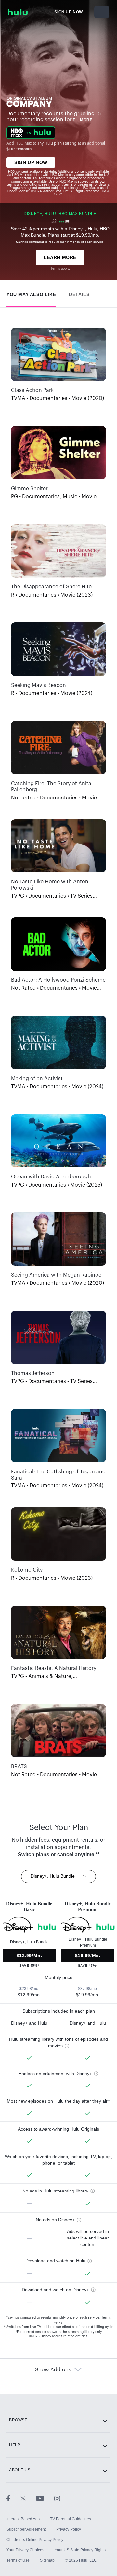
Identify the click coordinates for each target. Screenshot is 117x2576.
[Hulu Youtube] (45, 2498)
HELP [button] (15, 2445)
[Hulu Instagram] (57, 2498)
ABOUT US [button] (20, 2470)
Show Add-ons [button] (53, 2370)
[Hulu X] (28, 2498)
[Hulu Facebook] (13, 2498)
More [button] (86, 120)
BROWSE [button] (18, 2420)
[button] (31, 293)
